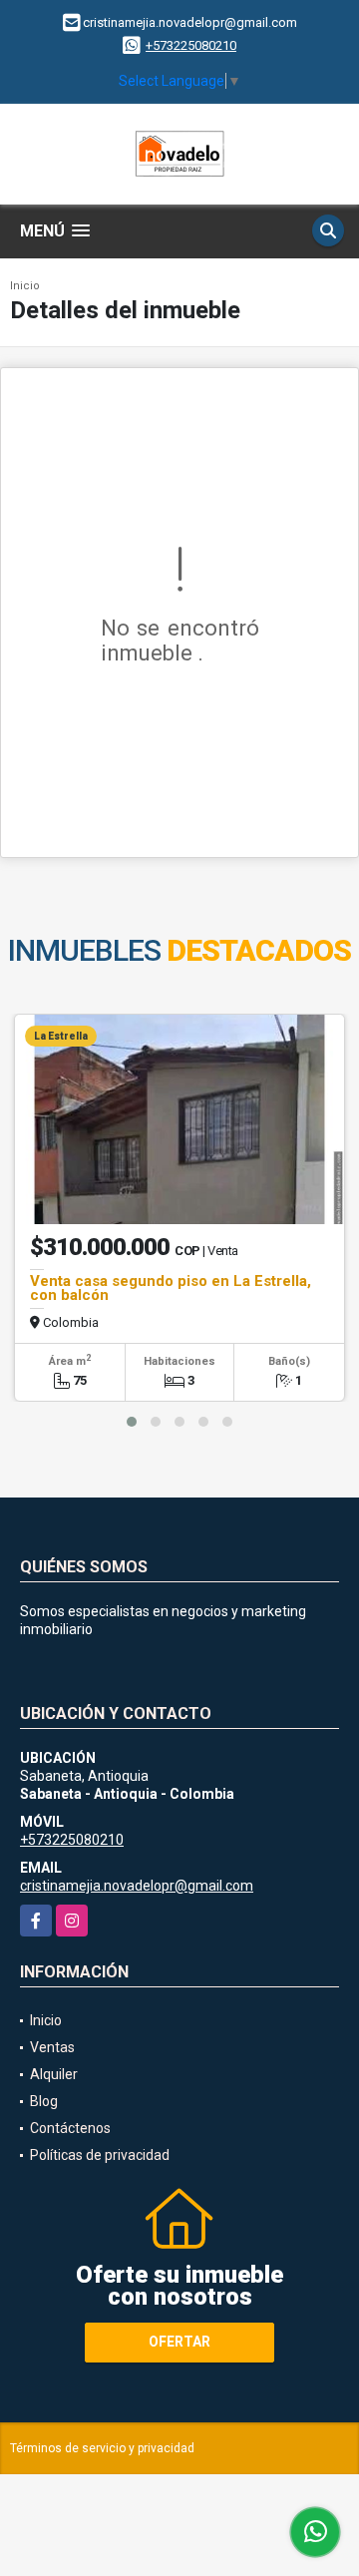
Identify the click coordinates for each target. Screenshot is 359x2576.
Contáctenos (70, 2128)
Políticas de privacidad (100, 2155)
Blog (44, 2101)
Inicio (25, 286)
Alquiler (54, 2074)
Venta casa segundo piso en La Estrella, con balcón (171, 1288)
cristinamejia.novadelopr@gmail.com (137, 1886)
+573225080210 (191, 45)
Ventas (52, 2047)
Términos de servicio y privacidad (102, 2448)
